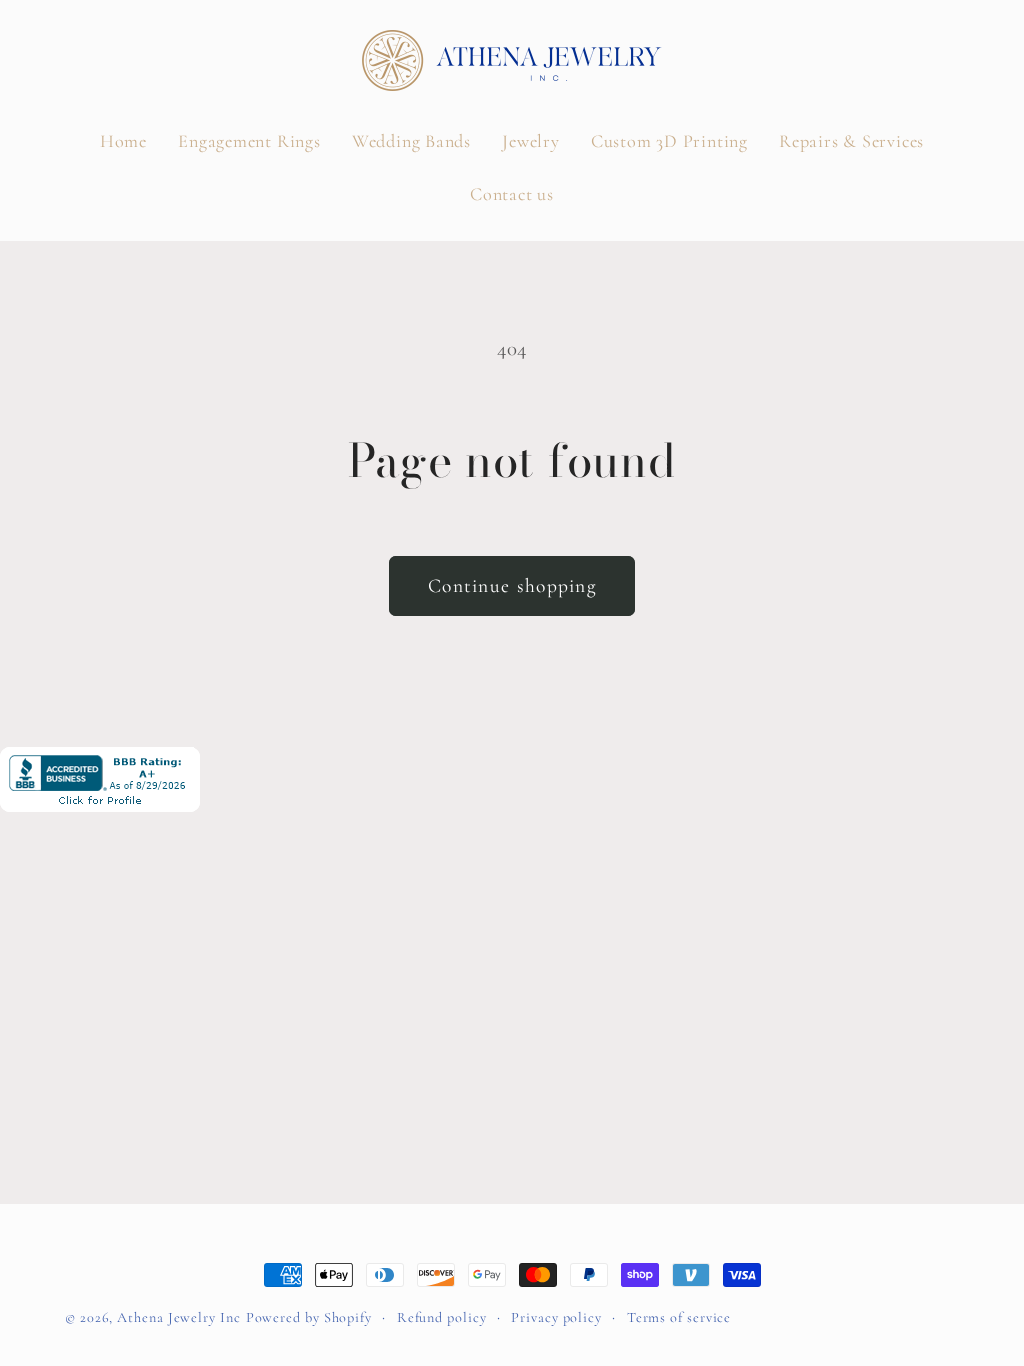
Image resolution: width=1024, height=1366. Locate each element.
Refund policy (442, 1317)
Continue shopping (512, 586)
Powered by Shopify (309, 1317)
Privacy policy (556, 1317)
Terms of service (679, 1317)
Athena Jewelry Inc (178, 1317)
